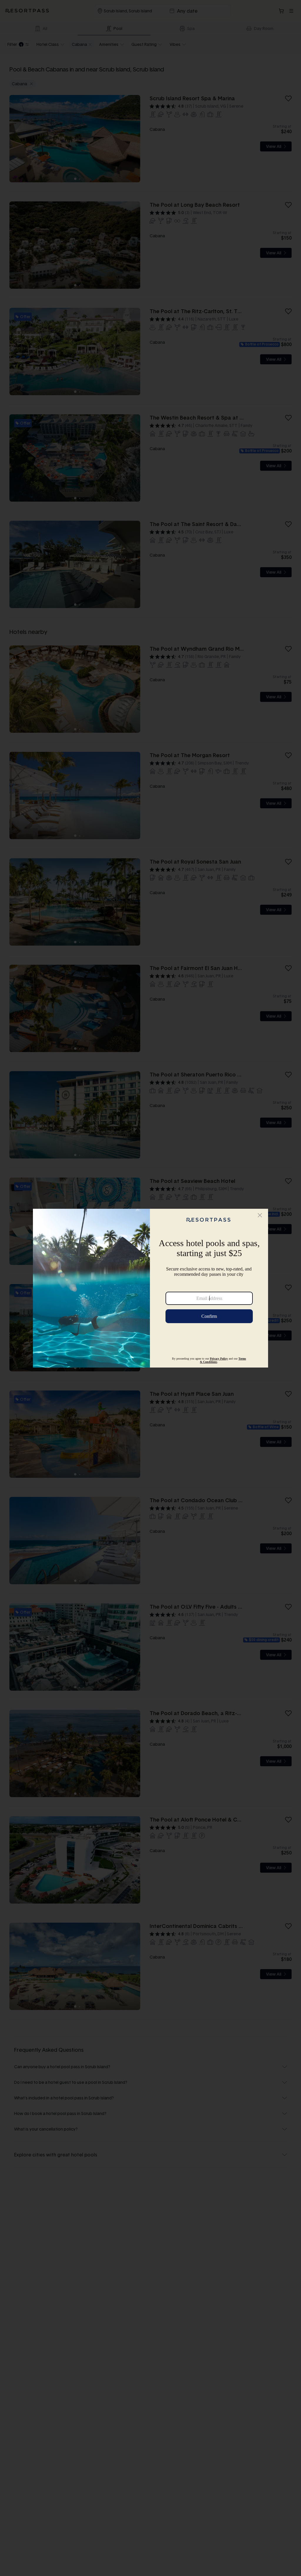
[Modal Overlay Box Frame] (150, 1288)
